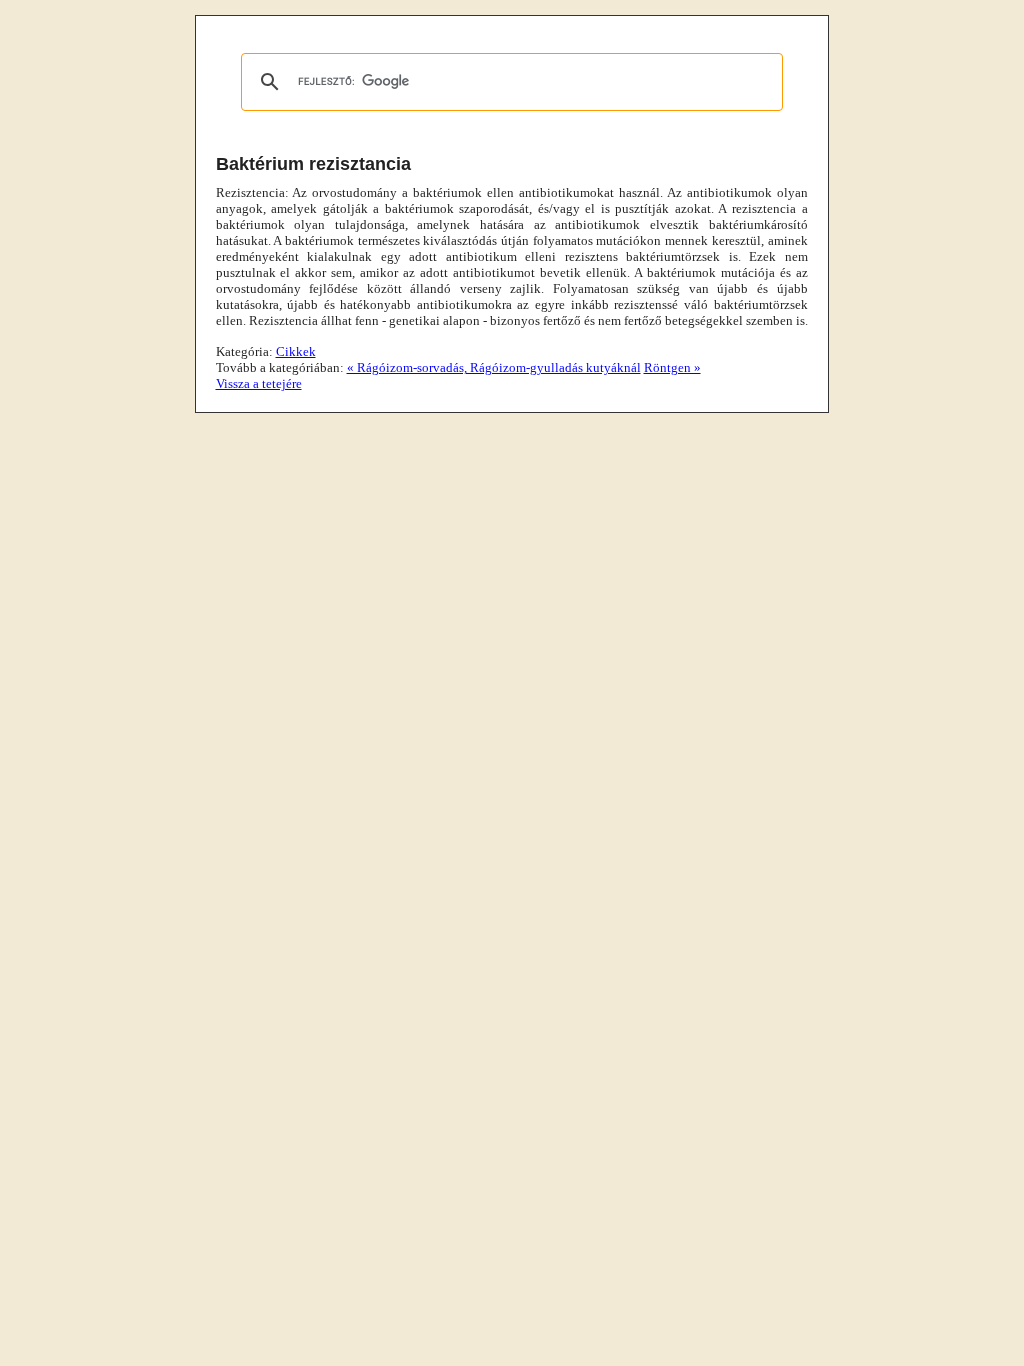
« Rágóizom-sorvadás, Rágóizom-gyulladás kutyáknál (494, 367)
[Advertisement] (100, 315)
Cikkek (296, 351)
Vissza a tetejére (259, 383)
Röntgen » (672, 367)
